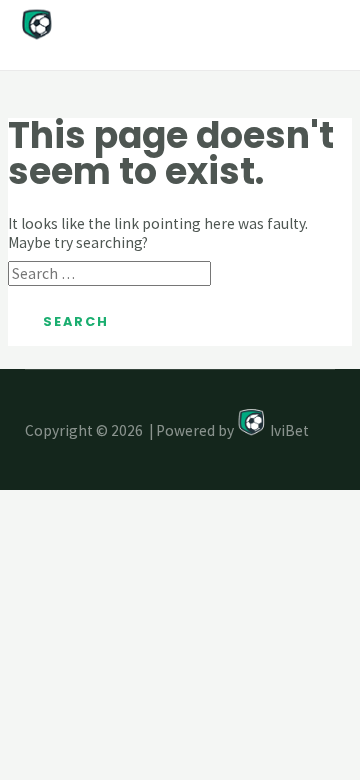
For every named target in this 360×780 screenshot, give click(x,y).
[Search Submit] (249, 275)
